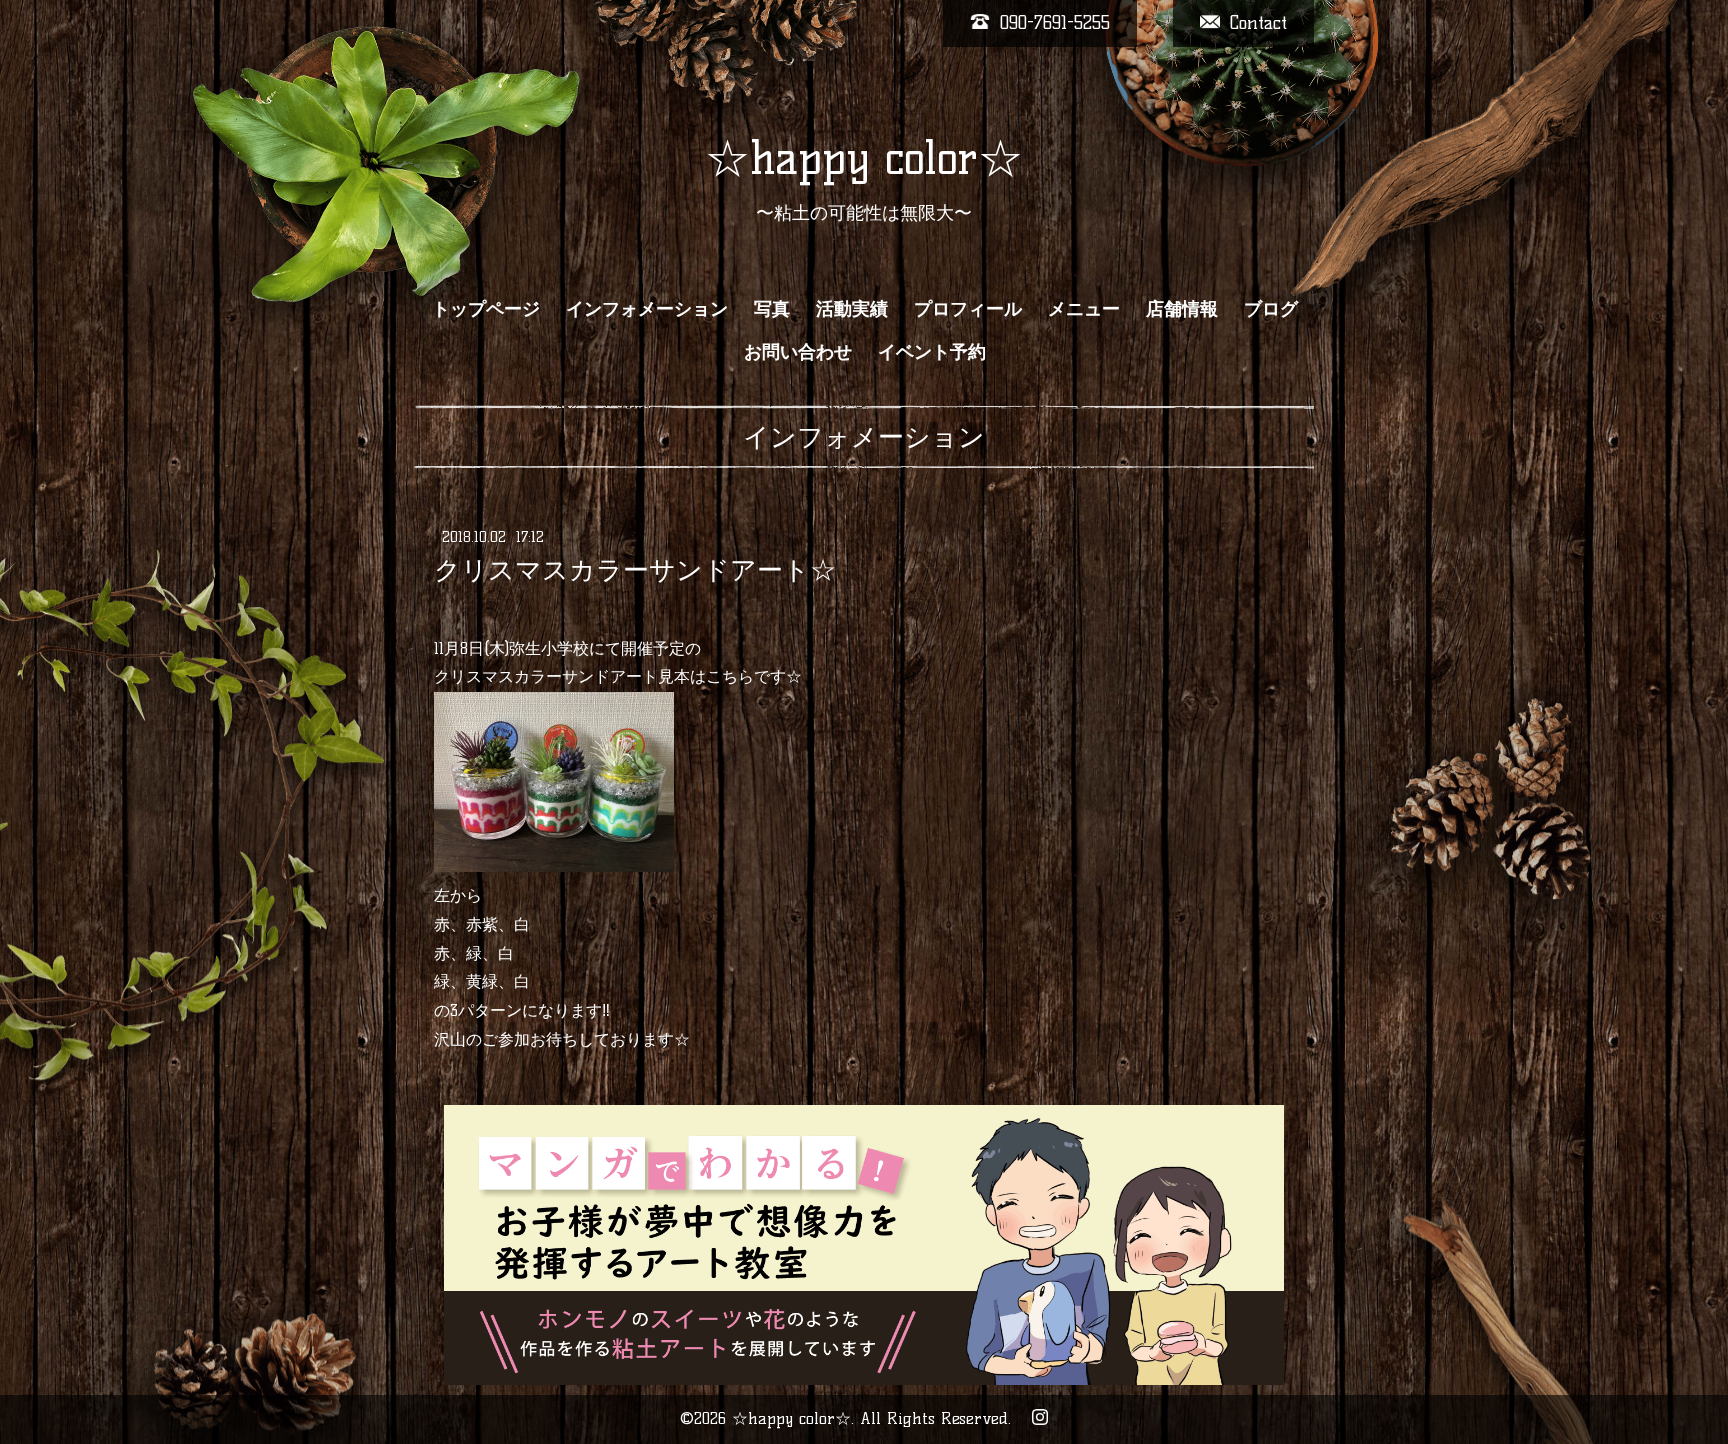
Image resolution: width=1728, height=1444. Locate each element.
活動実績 (852, 309)
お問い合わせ (798, 352)
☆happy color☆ (864, 158)
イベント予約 (932, 352)
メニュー (1084, 309)
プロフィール (968, 309)
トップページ (486, 309)
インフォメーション (647, 309)
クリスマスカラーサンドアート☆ (635, 570)
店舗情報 (1182, 309)
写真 (772, 309)
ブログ (1271, 309)
